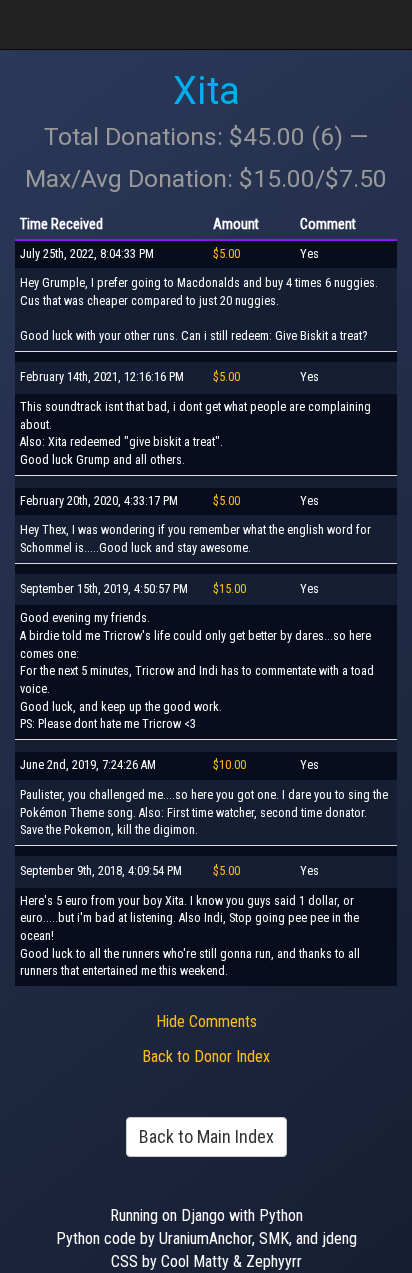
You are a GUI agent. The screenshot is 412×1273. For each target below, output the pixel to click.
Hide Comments (206, 1021)
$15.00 (229, 589)
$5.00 (226, 254)
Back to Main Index (206, 1136)
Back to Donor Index (206, 1056)
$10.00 (229, 765)
